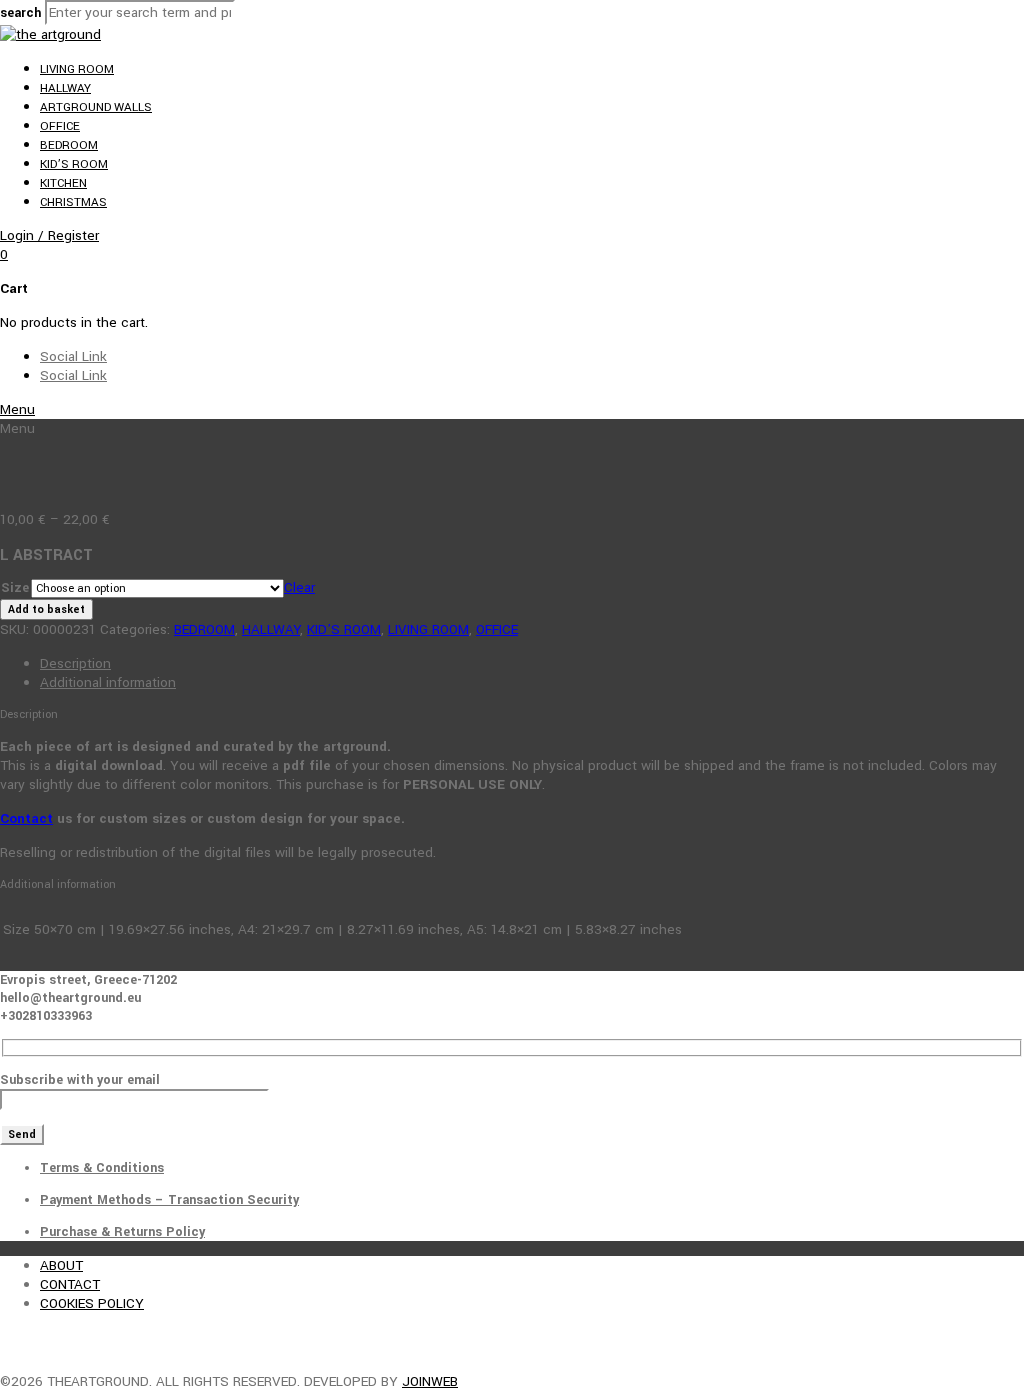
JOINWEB (430, 1381)
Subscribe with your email (80, 1080)
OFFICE (60, 126)
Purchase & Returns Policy (122, 1232)
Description (75, 663)
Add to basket (46, 609)
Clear (299, 587)
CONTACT (70, 1284)
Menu (17, 409)
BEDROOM (69, 145)
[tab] (532, 663)
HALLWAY (65, 88)
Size (15, 588)
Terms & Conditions (102, 1168)
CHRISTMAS (73, 202)
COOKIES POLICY (92, 1303)
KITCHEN (63, 183)
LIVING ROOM (77, 69)
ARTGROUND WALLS (96, 107)
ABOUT (61, 1265)
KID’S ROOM (74, 164)
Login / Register (49, 235)
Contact (26, 818)
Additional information (108, 682)
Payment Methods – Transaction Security (169, 1200)
